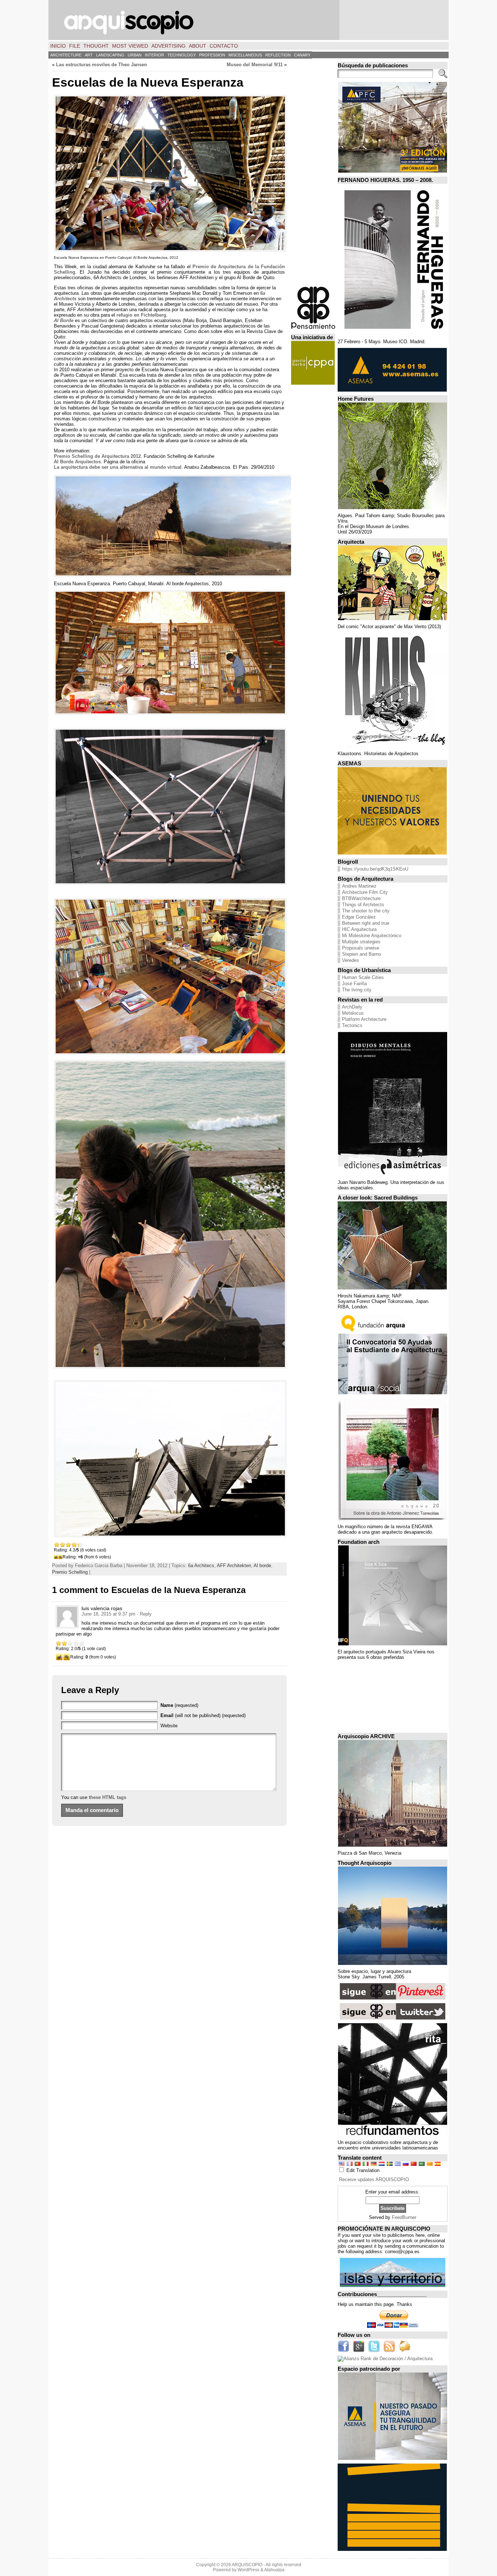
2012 (97, 456)
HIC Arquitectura (359, 929)
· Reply (144, 1614)
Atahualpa (274, 2570)
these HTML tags (108, 1797)
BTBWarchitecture (361, 898)
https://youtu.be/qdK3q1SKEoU (375, 869)
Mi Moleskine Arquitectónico (372, 936)
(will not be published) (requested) (203, 1715)
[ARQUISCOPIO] (249, 20)
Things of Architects (363, 905)
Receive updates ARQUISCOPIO (374, 2179)
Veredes (351, 960)
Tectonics (352, 1025)
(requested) (179, 1705)
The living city (357, 990)
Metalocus (353, 1013)
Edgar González (359, 917)
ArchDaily (352, 1007)
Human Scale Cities (363, 977)
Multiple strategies (361, 942)
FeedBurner (404, 2217)
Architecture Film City (365, 892)
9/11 (255, 65)
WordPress (249, 2570)
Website (169, 1726)
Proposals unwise (361, 948)
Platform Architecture (364, 1019)
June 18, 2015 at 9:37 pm (108, 1614)
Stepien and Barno (361, 954)
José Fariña (354, 984)
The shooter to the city (366, 911)
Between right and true (366, 923)
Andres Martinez (359, 886)
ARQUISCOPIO (247, 2565)
